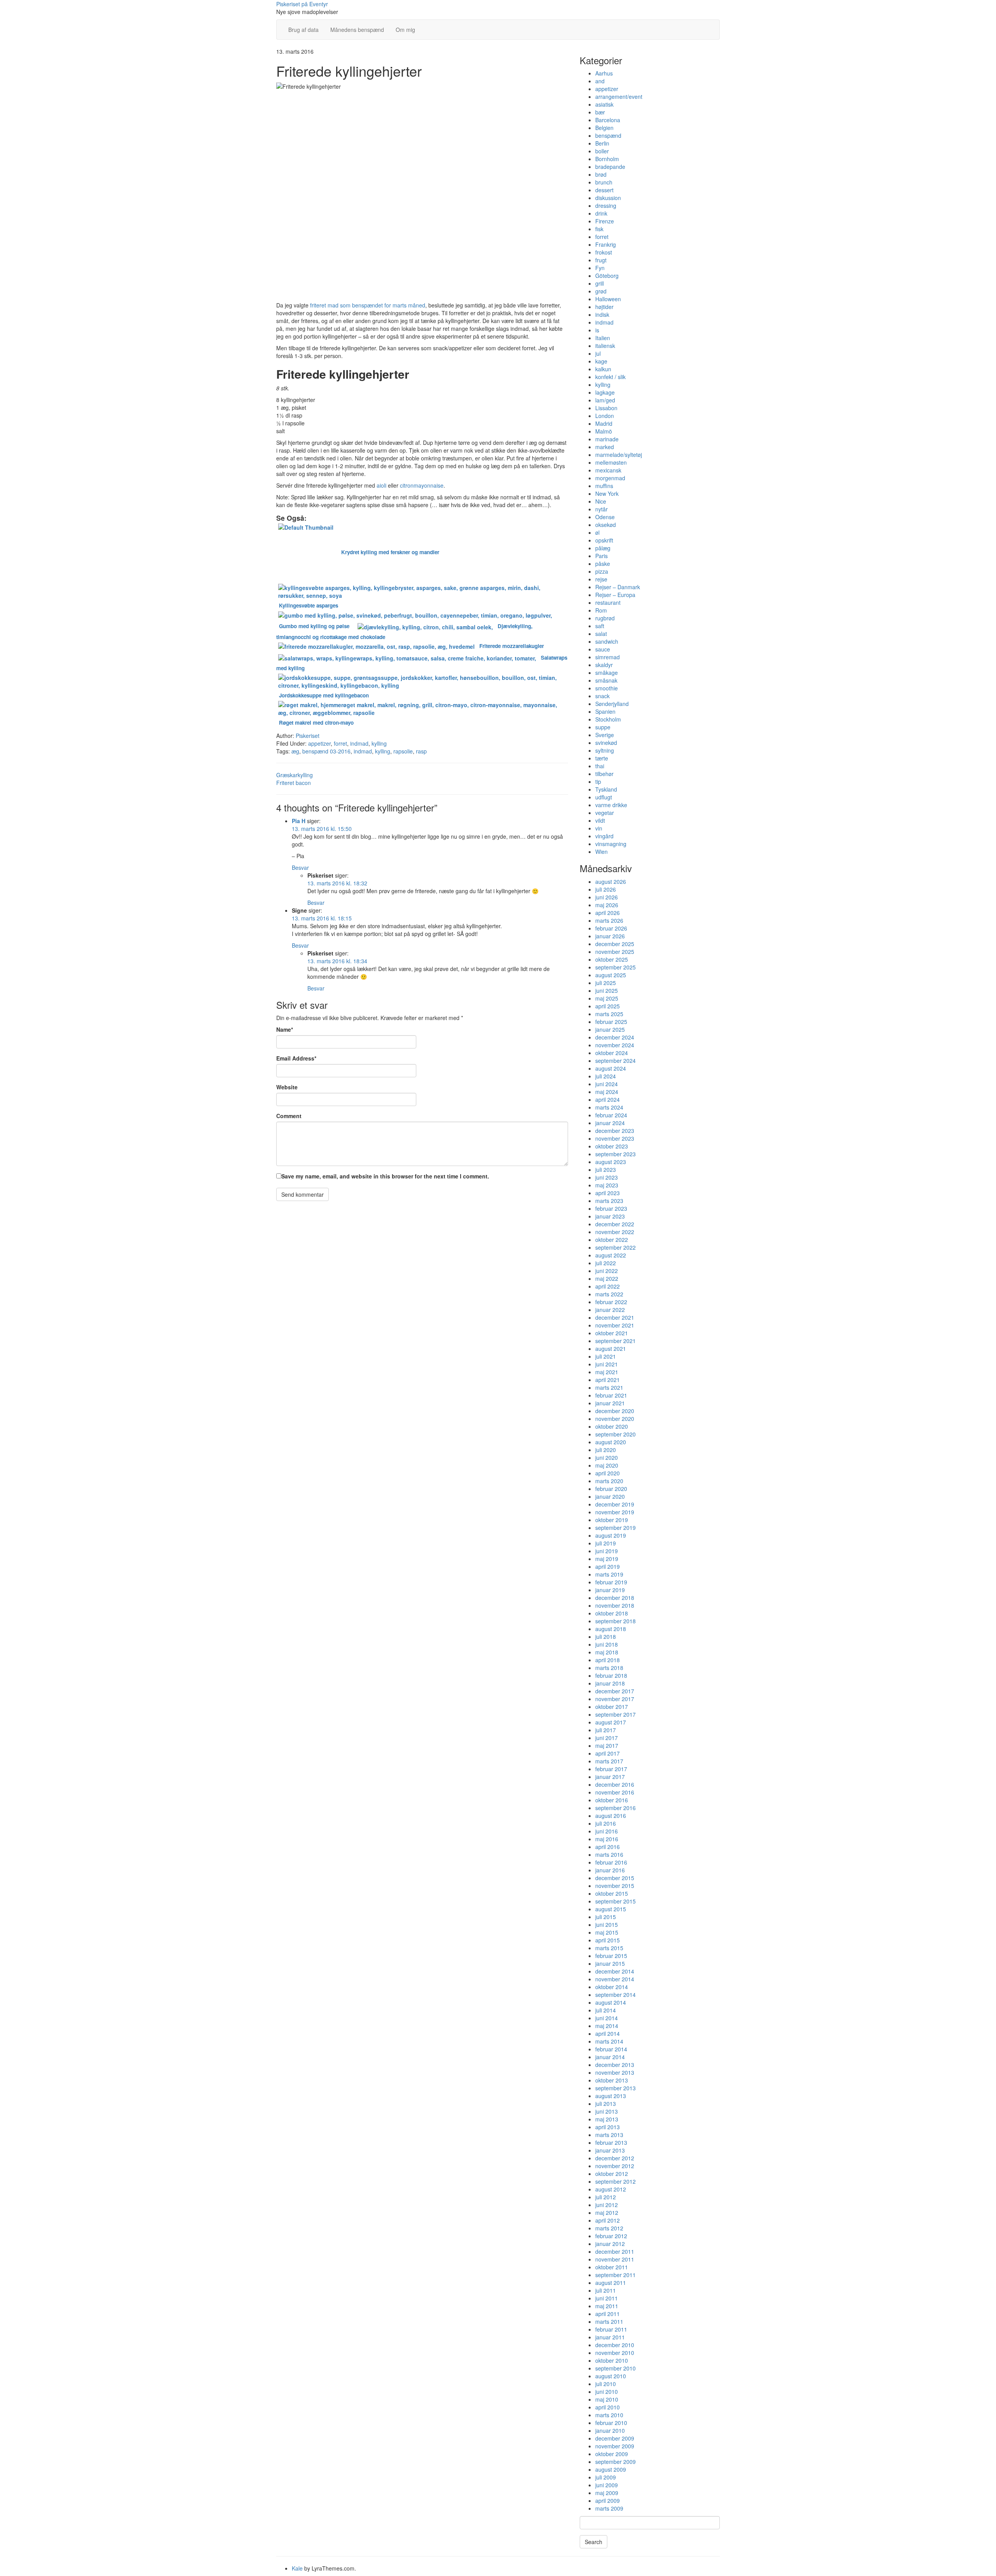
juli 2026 (606, 889)
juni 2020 (607, 1457)
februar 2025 (611, 1022)
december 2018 (615, 1598)
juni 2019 (607, 1551)
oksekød (606, 525)
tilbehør (604, 774)
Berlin (602, 143)
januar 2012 (610, 2244)
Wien (601, 852)
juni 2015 (607, 1925)
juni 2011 (607, 2298)
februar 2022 (611, 1302)
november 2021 (615, 1325)
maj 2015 (607, 1932)
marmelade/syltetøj (619, 455)
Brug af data (303, 30)
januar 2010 (610, 2430)
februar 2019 (611, 1582)
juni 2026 (607, 897)
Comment (289, 1116)
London (605, 416)
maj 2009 (607, 2493)
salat (601, 634)
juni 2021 (607, 1364)
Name (285, 1029)
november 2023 (615, 1138)
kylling (379, 743)
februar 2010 (611, 2423)
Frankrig (606, 244)
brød (601, 174)
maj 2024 (607, 1092)
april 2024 (608, 1099)
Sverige (605, 735)
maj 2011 (607, 2306)
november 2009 (615, 2446)
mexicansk (608, 470)
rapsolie (403, 751)
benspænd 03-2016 (326, 751)
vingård (604, 836)
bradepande (610, 167)
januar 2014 (610, 2057)
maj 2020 (607, 1465)
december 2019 (615, 1504)
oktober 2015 (612, 1893)
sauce (603, 649)
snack (602, 696)
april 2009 (608, 2500)
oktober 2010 (612, 2360)
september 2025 (615, 967)
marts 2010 (609, 2415)
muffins (604, 486)
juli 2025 (606, 983)
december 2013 (615, 2065)
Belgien (604, 128)
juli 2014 (606, 2010)
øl (597, 532)
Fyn (600, 268)
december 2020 (615, 1411)
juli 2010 (606, 2384)
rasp (421, 751)
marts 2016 (609, 1854)
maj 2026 (607, 905)
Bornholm (607, 159)
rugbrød (605, 618)
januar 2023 (610, 1216)
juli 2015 (606, 1917)
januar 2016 (610, 1870)
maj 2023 (607, 1185)
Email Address (296, 1058)
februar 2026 (611, 928)
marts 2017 (609, 1761)
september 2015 (615, 1901)
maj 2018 (607, 1652)
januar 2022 (610, 1310)
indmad (359, 743)
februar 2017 (611, 1769)
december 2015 (615, 1878)
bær (600, 112)
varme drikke (611, 805)
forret (340, 743)
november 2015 (615, 1886)
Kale (297, 2568)
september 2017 (615, 1714)
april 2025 (608, 1006)
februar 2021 (611, 1395)
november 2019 (615, 1512)
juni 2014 (607, 2018)
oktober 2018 (612, 1613)
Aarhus (604, 73)
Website (287, 1087)
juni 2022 (607, 1271)
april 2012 (608, 2220)
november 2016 (615, 1792)
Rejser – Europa (615, 595)
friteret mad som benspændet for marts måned (368, 305)
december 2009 (615, 2438)
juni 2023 (607, 1177)
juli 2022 (606, 1263)
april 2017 (608, 1753)
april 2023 (608, 1193)
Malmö (604, 431)
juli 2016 (606, 1823)
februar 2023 (611, 1208)
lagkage (605, 392)
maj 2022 (607, 1278)
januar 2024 (610, 1123)
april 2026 (608, 913)
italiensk (605, 346)
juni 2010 (607, 2392)
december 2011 (615, 2251)
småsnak (606, 680)
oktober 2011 (612, 2267)
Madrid (604, 423)
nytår (601, 509)
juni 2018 (607, 1644)
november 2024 (615, 1045)
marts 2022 (609, 1294)
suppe (603, 727)
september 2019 (615, 1528)
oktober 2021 (612, 1333)
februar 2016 (611, 1862)
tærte (602, 758)
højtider (604, 307)
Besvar (300, 867)
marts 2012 (609, 2228)
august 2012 (611, 2189)
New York (607, 493)
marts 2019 (609, 1574)
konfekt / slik (610, 377)
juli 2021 (606, 1356)
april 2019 (608, 1566)
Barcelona (608, 120)
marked (605, 447)
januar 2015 (610, 1963)
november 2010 (615, 2353)
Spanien (605, 711)
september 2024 (615, 1061)
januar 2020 (610, 1496)
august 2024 (611, 1068)
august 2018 (611, 1629)
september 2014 (615, 1995)
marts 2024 (609, 1107)
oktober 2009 (612, 2454)
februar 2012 (611, 2236)
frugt (601, 260)
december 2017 (615, 1691)
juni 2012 (607, 2205)
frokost (604, 252)
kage (601, 361)
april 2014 (608, 2033)
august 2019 (611, 1535)
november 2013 (615, 2072)
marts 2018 (609, 1668)
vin (599, 828)
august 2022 (611, 1255)
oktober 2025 (612, 959)
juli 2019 (606, 1543)
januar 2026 (610, 936)
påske (603, 564)
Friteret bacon (294, 783)
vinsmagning (611, 844)
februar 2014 (611, 2049)
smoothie (607, 688)
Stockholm (608, 719)
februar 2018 (611, 1675)
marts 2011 (609, 2321)
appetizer (319, 743)
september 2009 (615, 2462)
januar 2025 (610, 1029)
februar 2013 (611, 2142)
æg (295, 751)
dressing (606, 205)
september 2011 (615, 2275)
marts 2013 (609, 2135)
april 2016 (608, 1847)
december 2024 (615, 1037)
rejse (601, 579)
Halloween (608, 299)
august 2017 (611, 1722)
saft (600, 626)
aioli (381, 485)
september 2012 (615, 2181)
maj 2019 (607, 1559)
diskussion (608, 198)
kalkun (603, 369)
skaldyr (604, 665)
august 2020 (611, 1442)
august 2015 (611, 1909)
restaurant (608, 602)
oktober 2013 (612, 2080)
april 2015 (608, 1940)
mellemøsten (611, 462)
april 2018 (608, 1660)
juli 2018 (606, 1637)
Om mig (405, 30)
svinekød (606, 743)
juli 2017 (606, 1730)
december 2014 (615, 1971)
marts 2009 (609, 2508)
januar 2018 (610, 1683)
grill (600, 283)
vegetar (605, 813)
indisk (602, 314)
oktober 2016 (612, 1800)
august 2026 (611, 881)
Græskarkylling (295, 775)
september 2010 (615, 2368)
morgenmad (610, 478)
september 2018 (615, 1621)
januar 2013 (610, 2150)
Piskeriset (308, 736)
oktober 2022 (612, 1240)
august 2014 (611, 2002)
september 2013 (615, 2088)
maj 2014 (607, 2026)
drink (601, 213)
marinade (607, 439)
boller (602, 151)
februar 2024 (611, 1115)
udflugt (604, 797)
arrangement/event (619, 97)
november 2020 (615, 1419)
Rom (601, 610)
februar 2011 (611, 2329)
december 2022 (615, 1224)
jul (598, 353)
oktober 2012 (612, 2174)
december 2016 (615, 1784)
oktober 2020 (612, 1426)
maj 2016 (607, 1839)
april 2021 (608, 1380)
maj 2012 (607, 2213)
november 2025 (615, 952)
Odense (605, 517)
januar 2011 (610, 2337)
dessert (604, 190)
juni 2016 (607, 1831)
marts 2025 (609, 1014)
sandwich (607, 641)
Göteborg (607, 276)
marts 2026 (609, 920)
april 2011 (608, 2314)
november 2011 (615, 2259)
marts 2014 (609, 2041)
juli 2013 (606, 2104)
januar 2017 (610, 1777)
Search (594, 2542)
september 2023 (615, 1154)
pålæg (603, 548)
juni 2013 (607, 2111)
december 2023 (615, 1131)
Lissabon (606, 408)
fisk (599, 229)
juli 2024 (606, 1076)
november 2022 (615, 1232)
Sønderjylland (612, 704)
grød (601, 291)
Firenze (605, 221)
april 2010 (608, 2407)
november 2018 (615, 1605)
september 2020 (615, 1434)
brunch (604, 182)
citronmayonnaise (422, 485)
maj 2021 (607, 1372)
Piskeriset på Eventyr (302, 4)
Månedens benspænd (357, 30)
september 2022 (615, 1247)
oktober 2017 (612, 1707)
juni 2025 (607, 990)
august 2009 (611, 2469)
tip (598, 781)
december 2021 (615, 1317)
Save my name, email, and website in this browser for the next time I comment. (385, 1176)
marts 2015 (609, 1948)
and (600, 81)
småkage (607, 673)
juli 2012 (606, 2197)
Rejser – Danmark (618, 587)
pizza (602, 571)
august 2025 (611, 975)
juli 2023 (606, 1169)
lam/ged (605, 400)
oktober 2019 (612, 1520)
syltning (605, 750)
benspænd (608, 135)
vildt (600, 820)
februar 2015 (611, 1956)
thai (600, 766)
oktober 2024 (612, 1053)
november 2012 (615, 2166)
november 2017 (615, 1699)
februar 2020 (611, 1489)
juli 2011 (606, 2290)
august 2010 (611, 2376)
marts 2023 (609, 1201)
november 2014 (615, 1979)
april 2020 (608, 1473)
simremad (608, 657)
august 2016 (611, 1816)
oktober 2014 (612, 1987)
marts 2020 (609, 1481)
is (597, 330)
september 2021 (615, 1341)
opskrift (604, 540)
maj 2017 (607, 1745)
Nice (601, 501)
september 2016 (615, 1808)
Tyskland (606, 789)
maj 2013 (607, 2119)
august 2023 (611, 1162)
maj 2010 (607, 2399)
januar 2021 (610, 1403)
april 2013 (608, 2127)
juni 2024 (607, 1084)
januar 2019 (610, 1590)
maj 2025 (607, 998)
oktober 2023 (612, 1146)
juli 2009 (606, 2477)
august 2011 (611, 2283)
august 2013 (611, 2096)
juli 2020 (606, 1450)
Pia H (299, 821)
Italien (603, 338)
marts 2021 (609, 1387)
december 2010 (615, 2345)
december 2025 (615, 944)
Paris (601, 556)
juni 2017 (607, 1738)
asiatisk (604, 104)
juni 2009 (607, 2485)
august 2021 (611, 1349)
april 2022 (608, 1286)
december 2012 (615, 2158)
